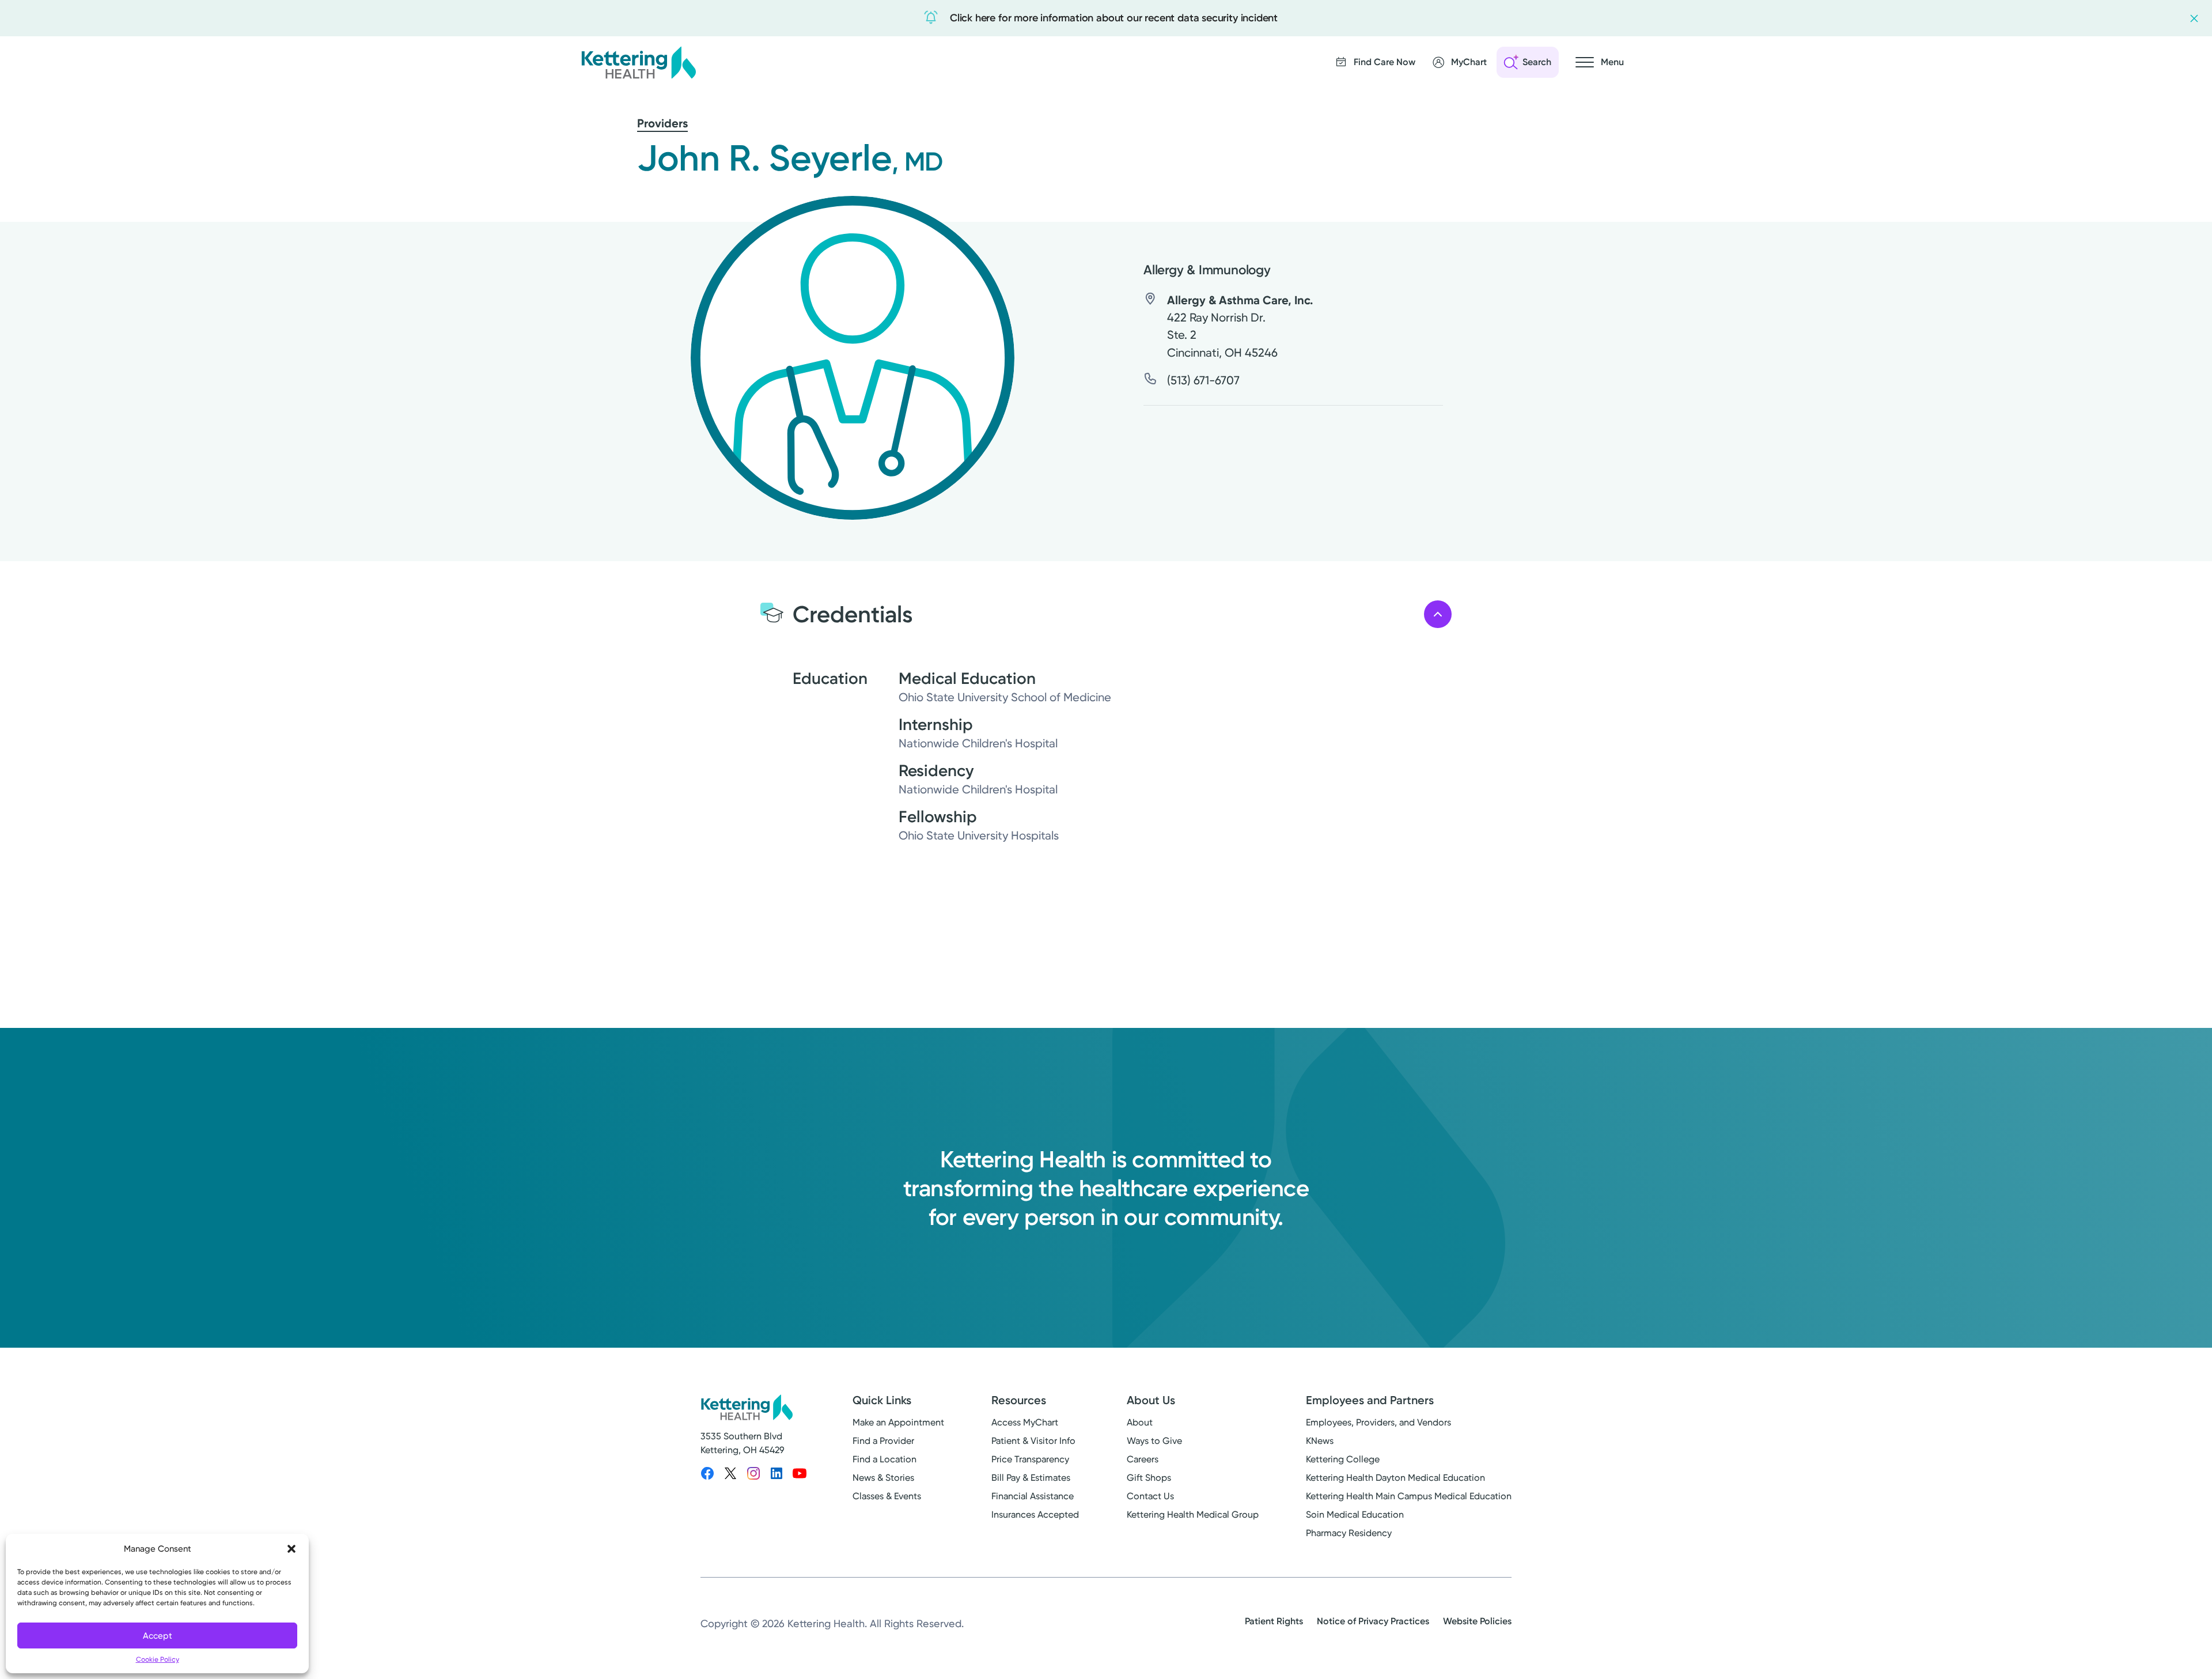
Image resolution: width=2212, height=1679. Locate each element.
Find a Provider (883, 1441)
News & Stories (883, 1478)
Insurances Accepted (1035, 1514)
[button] (291, 1549)
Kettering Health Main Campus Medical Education (1409, 1496)
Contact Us (1150, 1496)
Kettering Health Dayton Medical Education (1395, 1478)
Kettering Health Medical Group (1193, 1514)
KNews (1320, 1441)
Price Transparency (1030, 1459)
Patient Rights (1274, 1621)
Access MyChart (1025, 1422)
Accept (158, 1636)
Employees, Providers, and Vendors (1378, 1422)
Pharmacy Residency (1349, 1533)
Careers (1143, 1459)
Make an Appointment (898, 1422)
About (1140, 1422)
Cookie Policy (158, 1659)
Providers (662, 123)
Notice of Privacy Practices (1373, 1621)
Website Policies (1477, 1621)
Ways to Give (1154, 1441)
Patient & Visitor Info (1033, 1441)
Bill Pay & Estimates (1031, 1478)
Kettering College (1343, 1459)
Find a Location (885, 1459)
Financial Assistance (1033, 1496)
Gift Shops (1149, 1478)
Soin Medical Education (1355, 1514)
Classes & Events (887, 1496)
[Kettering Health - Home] (638, 62)
